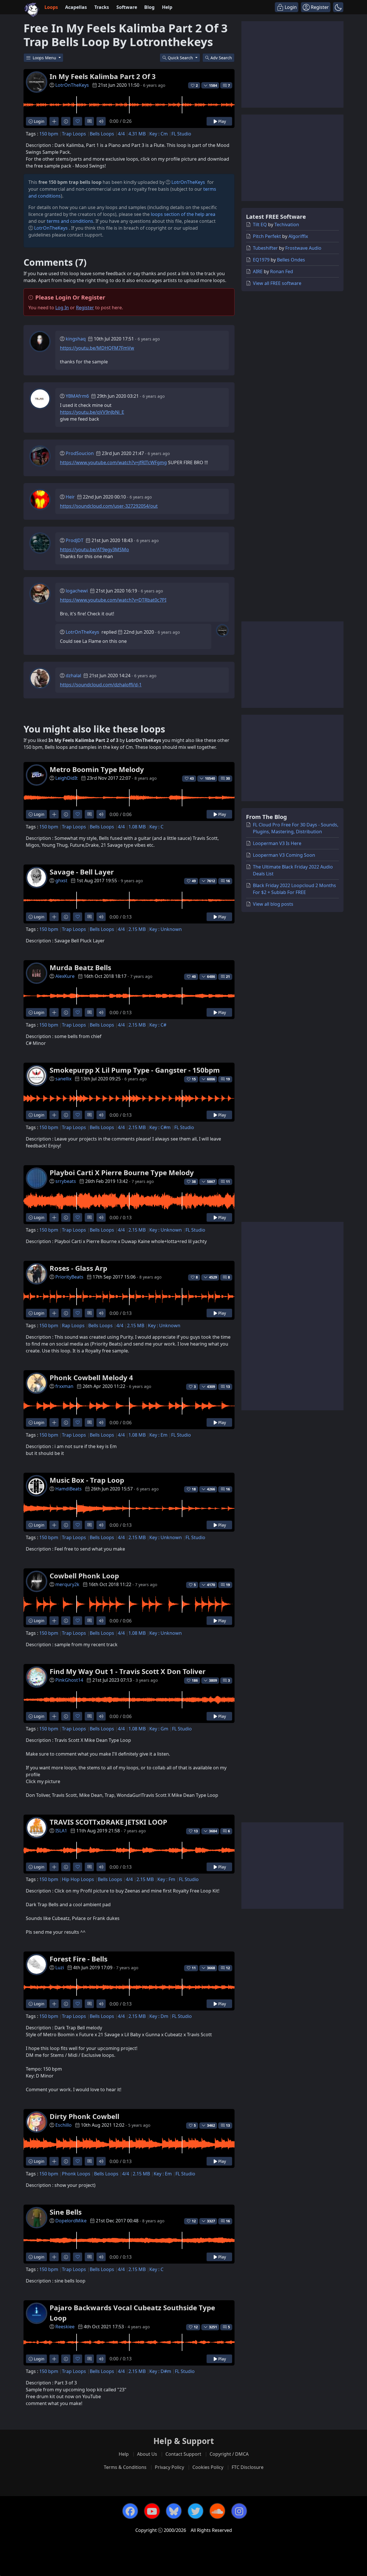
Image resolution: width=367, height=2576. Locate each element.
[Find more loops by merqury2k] (54, 1621)
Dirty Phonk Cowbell (84, 2116)
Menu (45, 58)
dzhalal (73, 675)
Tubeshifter (265, 248)
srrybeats (66, 1181)
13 (228, 1387)
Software (127, 7)
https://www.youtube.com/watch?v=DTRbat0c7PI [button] (113, 600)
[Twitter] (196, 2511)
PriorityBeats (69, 1277)
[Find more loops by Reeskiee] (54, 2359)
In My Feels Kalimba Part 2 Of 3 (103, 76)
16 (228, 881)
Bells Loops (102, 134)
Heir (70, 497)
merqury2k (67, 1584)
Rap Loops (73, 1326)
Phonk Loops (76, 2174)
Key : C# (158, 1025)
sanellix (63, 1079)
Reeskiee (65, 2327)
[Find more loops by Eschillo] (54, 2161)
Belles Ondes (291, 260)
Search (221, 58)
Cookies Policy (208, 2467)
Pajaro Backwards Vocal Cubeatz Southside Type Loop (132, 2313)
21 (228, 977)
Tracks (102, 7)
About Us (147, 2454)
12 (228, 1968)
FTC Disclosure (248, 2467)
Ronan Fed (282, 271)
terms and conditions (70, 221)
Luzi (60, 1968)
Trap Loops (74, 134)
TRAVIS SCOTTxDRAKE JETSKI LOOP (108, 1822)
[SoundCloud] (217, 2511)
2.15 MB (137, 929)
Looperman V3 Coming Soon (284, 855)
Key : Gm (159, 1729)
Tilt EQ (260, 224)
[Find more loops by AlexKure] (54, 1012)
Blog (149, 7)
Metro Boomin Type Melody (97, 769)
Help (167, 7)
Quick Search (181, 58)
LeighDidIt (67, 778)
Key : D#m (160, 2371)
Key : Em (158, 1435)
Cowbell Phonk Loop (84, 1576)
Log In (62, 308)
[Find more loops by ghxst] (54, 917)
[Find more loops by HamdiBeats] (54, 1525)
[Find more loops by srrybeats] (54, 1217)
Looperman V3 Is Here (277, 843)
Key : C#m (160, 1127)
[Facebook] (130, 2511)
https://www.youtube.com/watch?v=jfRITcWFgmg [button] (113, 462)
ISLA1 (61, 1831)
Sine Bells (66, 2212)
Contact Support (183, 2454)
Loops (51, 7)
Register (85, 308)
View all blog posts (273, 904)
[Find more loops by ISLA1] (54, 1867)
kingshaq (76, 339)
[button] (338, 7)
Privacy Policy (169, 2467)
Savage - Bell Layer (82, 872)
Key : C (156, 827)
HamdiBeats (69, 1489)
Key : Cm (159, 134)
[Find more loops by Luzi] (54, 2004)
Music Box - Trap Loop (87, 1480)
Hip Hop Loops (78, 1879)
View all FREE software (277, 283)
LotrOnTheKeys (72, 85)
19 (228, 1079)
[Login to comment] (89, 121)
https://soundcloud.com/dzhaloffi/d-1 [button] (101, 685)
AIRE (258, 271)
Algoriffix (298, 236)
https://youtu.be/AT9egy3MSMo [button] (94, 550)
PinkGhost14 (69, 1680)
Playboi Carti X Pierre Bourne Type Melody (122, 1172)
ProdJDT (75, 540)
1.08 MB (137, 827)
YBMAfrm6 (77, 396)
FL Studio (181, 134)
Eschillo (64, 2125)
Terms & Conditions (125, 2467)
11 (228, 1182)
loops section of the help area (183, 214)
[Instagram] (239, 2511)
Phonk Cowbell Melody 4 (91, 1377)
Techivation (287, 224)
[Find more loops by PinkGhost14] (54, 1716)
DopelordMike (71, 2221)
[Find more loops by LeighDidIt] (54, 814)
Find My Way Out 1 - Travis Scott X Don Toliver (128, 1671)
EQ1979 (261, 260)
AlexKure (65, 976)
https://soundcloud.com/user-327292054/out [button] (109, 506)
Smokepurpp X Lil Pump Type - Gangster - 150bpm (135, 1070)
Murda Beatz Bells (80, 967)
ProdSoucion (80, 453)
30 (228, 778)
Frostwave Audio (303, 248)
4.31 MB (137, 134)
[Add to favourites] (78, 121)
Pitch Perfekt (267, 236)
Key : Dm (159, 2016)
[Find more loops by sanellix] (54, 1115)
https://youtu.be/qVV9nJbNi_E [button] (92, 412)
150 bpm (49, 134)
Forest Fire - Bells (79, 1959)
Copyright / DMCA (229, 2454)
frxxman (64, 1386)
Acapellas (76, 7)
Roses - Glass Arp (78, 1268)
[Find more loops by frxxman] (54, 1422)
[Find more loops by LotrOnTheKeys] (54, 121)
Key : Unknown (166, 929)
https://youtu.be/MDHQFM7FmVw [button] (97, 348)
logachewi (77, 591)
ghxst (61, 881)
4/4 (121, 134)
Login (39, 121)
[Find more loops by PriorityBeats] (54, 1313)
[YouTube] (152, 2511)
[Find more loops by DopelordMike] (54, 2257)
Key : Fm (166, 1879)
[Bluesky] (174, 2511)
